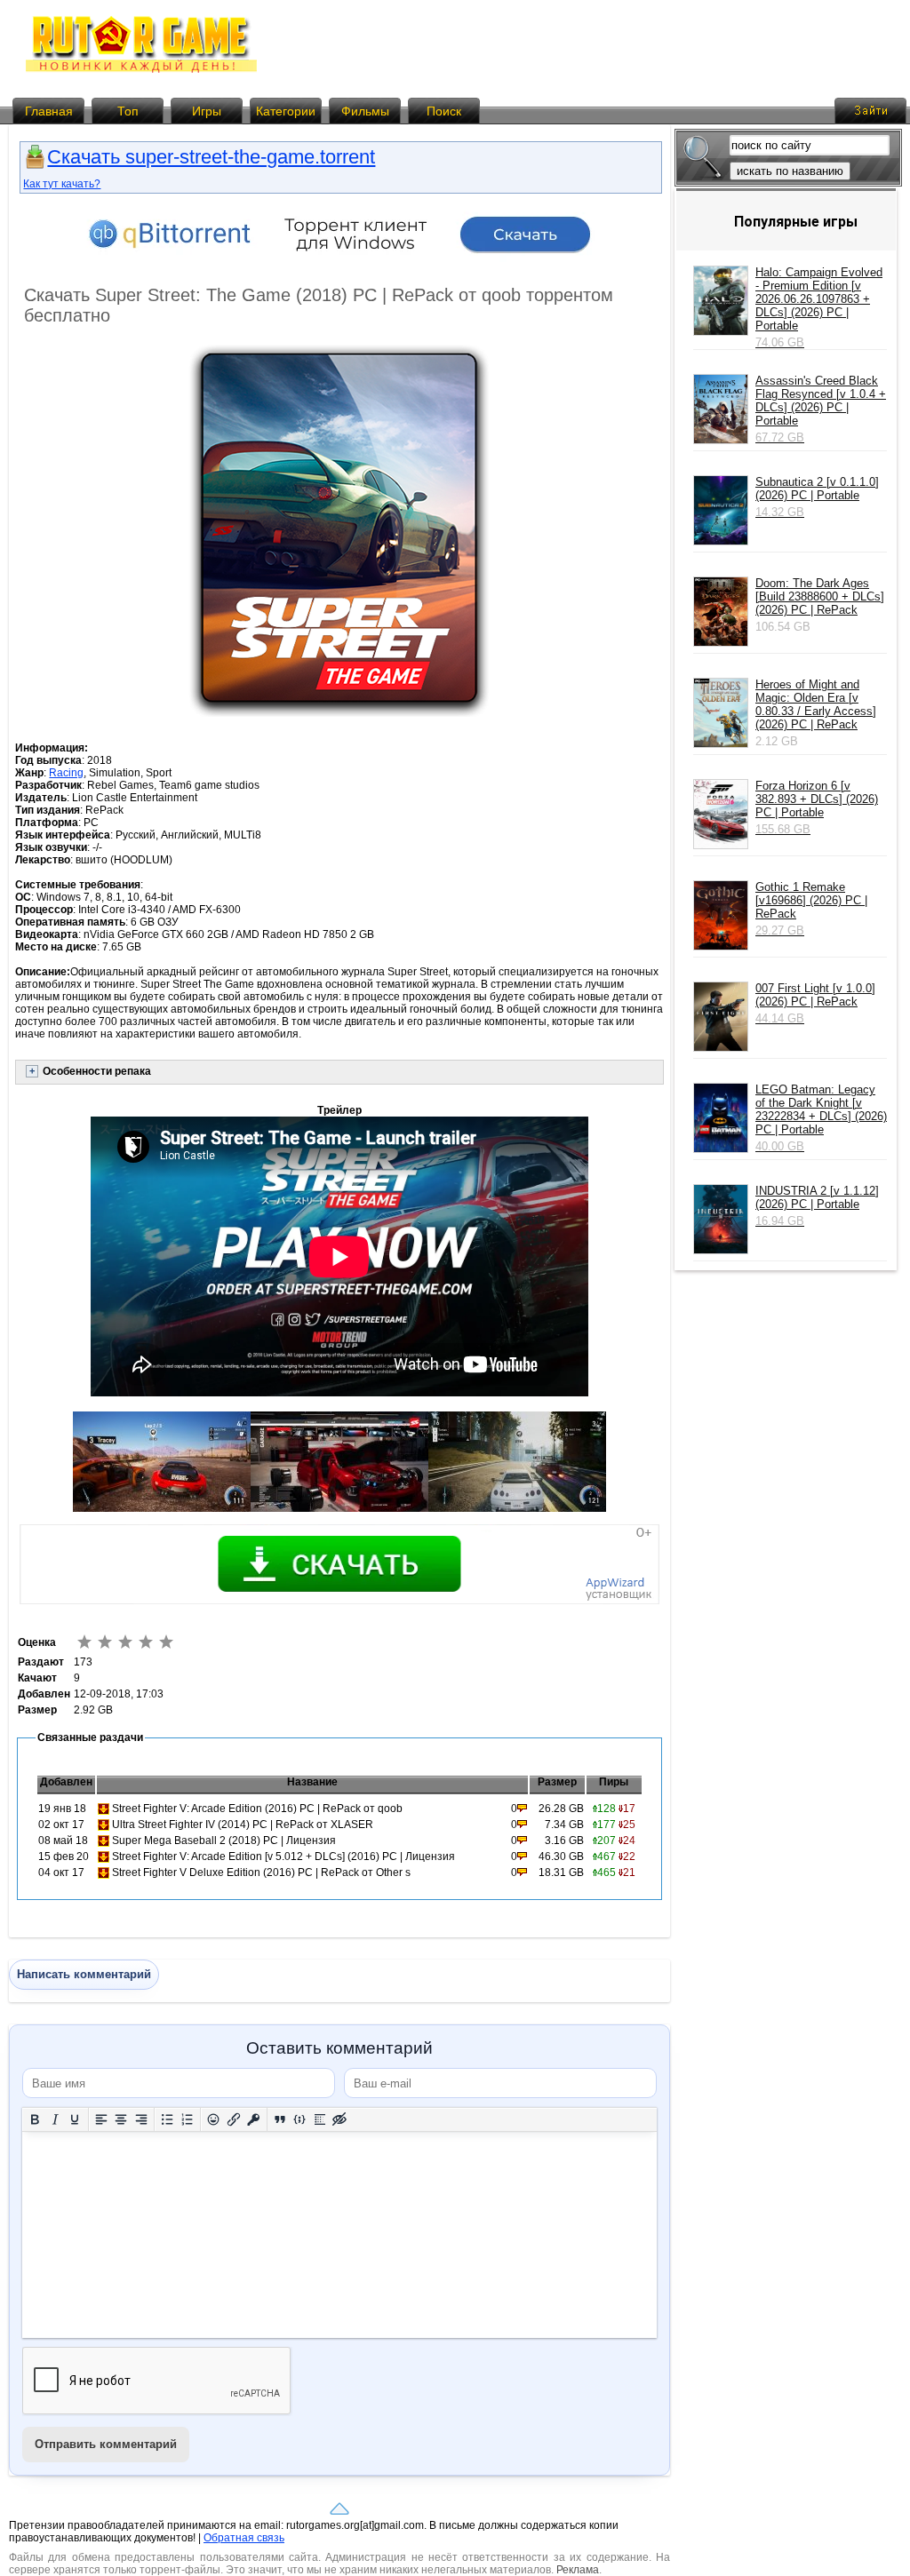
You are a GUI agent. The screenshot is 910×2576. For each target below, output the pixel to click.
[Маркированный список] (168, 2120)
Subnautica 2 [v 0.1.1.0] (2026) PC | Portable (817, 497)
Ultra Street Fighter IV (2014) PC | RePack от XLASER (243, 1825)
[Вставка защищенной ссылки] (254, 2120)
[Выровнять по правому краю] (142, 2120)
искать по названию (790, 171)
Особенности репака (97, 1071)
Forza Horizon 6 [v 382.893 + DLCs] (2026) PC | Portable (817, 807)
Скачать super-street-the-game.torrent (211, 157)
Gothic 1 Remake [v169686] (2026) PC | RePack (811, 909)
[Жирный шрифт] (35, 2120)
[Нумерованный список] (188, 2120)
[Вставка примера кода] (300, 2120)
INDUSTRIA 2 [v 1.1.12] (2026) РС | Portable (817, 1206)
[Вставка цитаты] (280, 2120)
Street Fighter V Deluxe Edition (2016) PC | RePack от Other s (261, 1872)
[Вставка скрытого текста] (340, 2120)
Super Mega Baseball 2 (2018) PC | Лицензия (224, 1841)
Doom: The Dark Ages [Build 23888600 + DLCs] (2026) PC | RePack (820, 596)
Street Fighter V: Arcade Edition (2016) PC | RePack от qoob (257, 1809)
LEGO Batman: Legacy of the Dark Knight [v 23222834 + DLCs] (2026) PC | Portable (821, 1118)
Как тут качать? (62, 184)
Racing (66, 773)
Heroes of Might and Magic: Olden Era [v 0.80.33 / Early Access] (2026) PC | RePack (816, 704)
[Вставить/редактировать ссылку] (234, 2120)
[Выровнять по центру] (121, 2120)
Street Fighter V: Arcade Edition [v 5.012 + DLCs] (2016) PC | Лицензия (283, 1856)
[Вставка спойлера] (320, 2120)
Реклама (578, 2570)
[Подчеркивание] (75, 2120)
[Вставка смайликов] (214, 2120)
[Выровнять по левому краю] (102, 2120)
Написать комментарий (84, 1974)
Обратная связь (244, 2538)
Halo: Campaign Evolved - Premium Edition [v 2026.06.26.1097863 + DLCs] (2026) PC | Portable (819, 307)
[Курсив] (56, 2120)
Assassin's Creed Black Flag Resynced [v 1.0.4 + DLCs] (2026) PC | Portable (821, 409)
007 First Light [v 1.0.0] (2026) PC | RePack (815, 1003)
